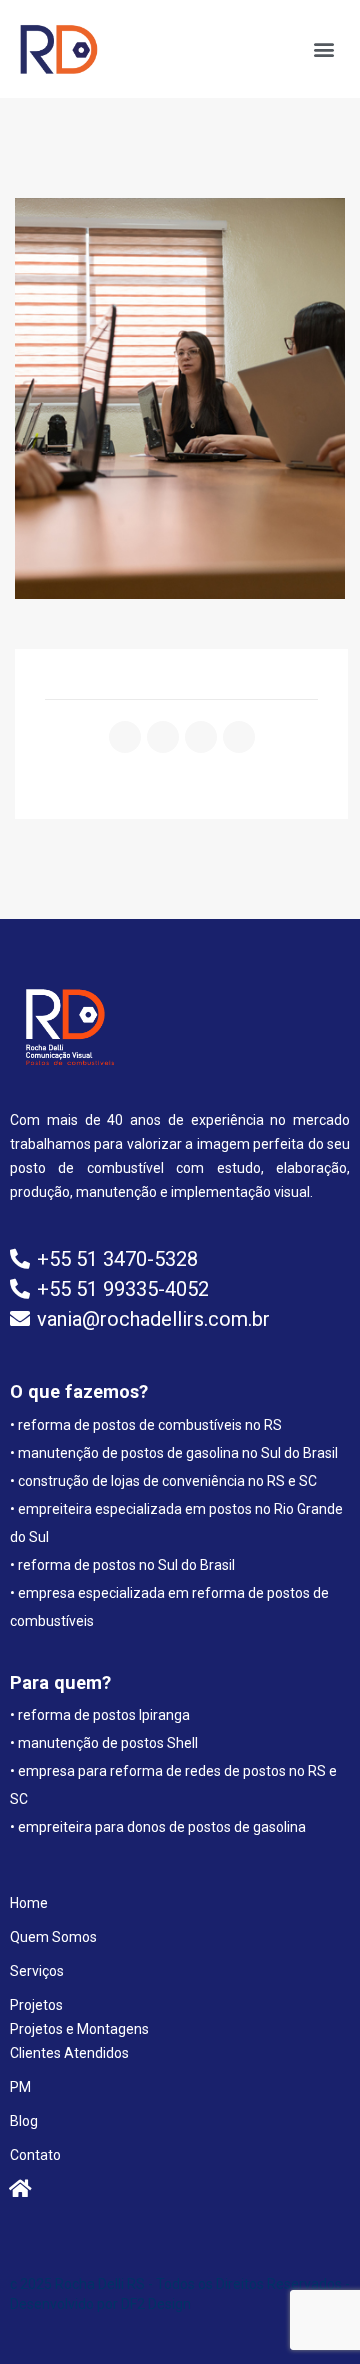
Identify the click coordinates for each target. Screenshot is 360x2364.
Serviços (37, 1971)
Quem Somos (53, 1937)
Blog (24, 2121)
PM (20, 2087)
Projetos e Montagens (79, 2029)
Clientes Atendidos (69, 2053)
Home (29, 1903)
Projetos (36, 2005)
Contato (35, 2155)
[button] (323, 49)
